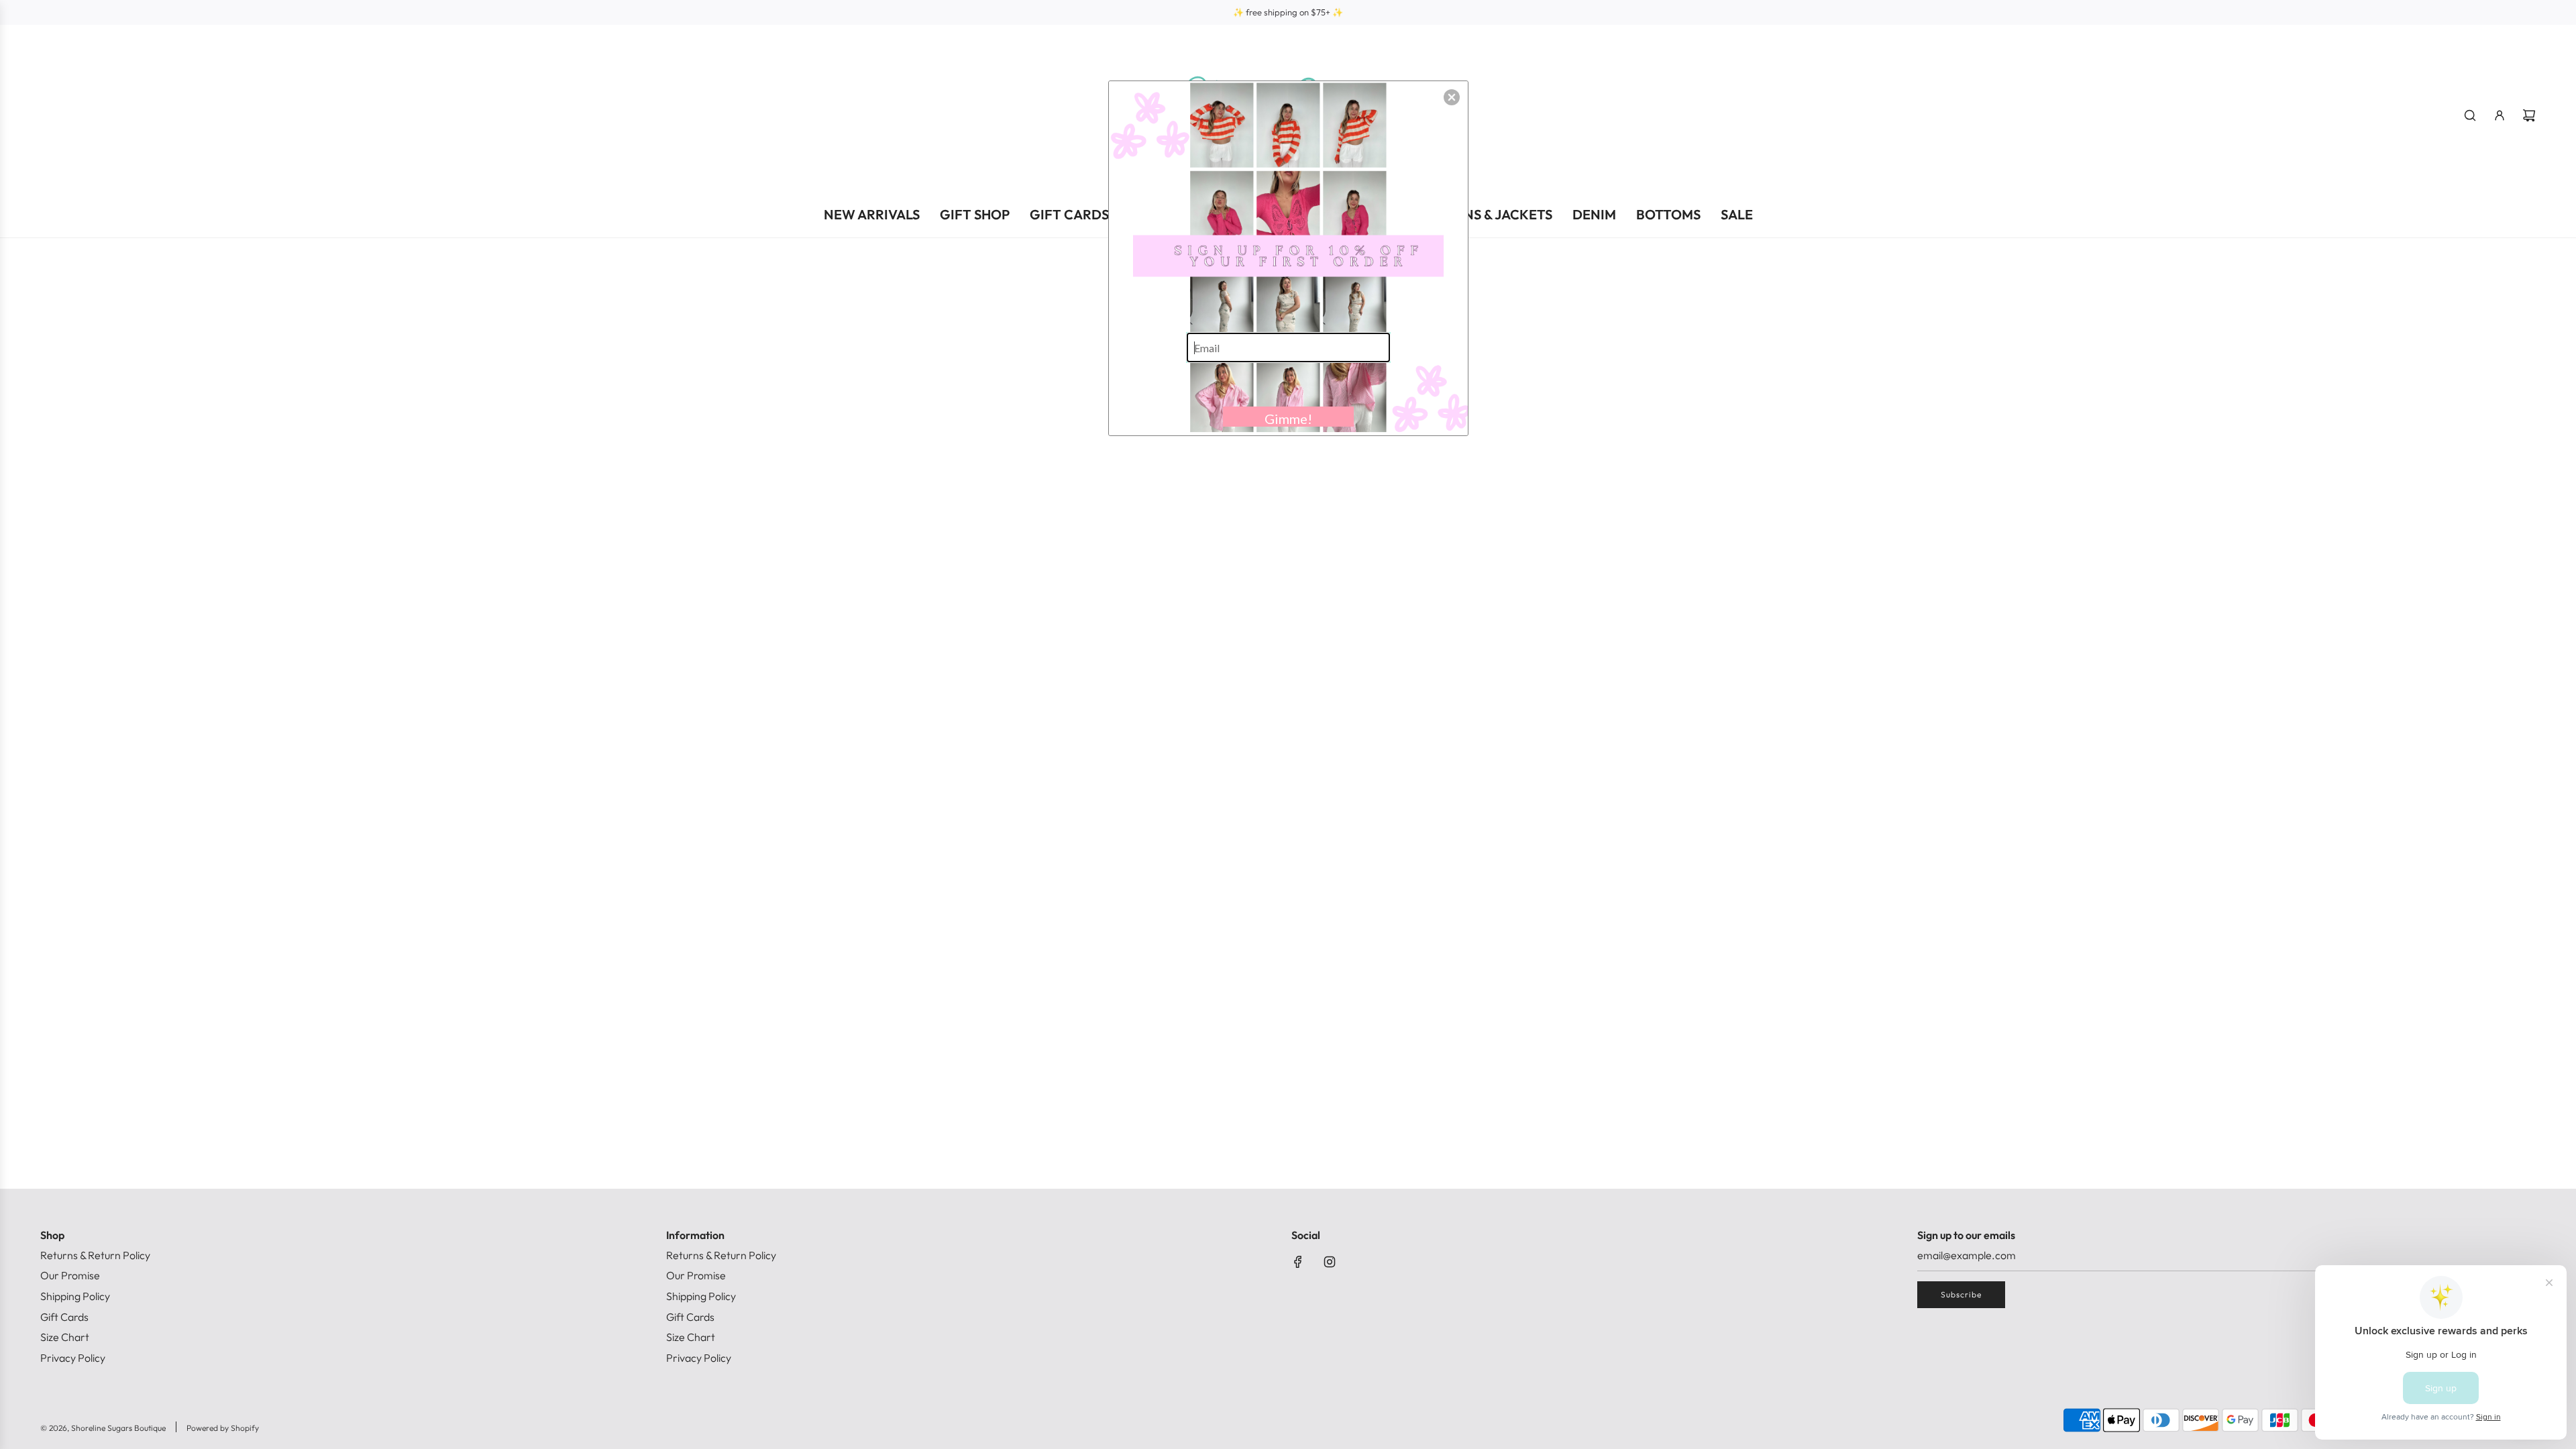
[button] (1452, 97)
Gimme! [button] (1288, 419)
